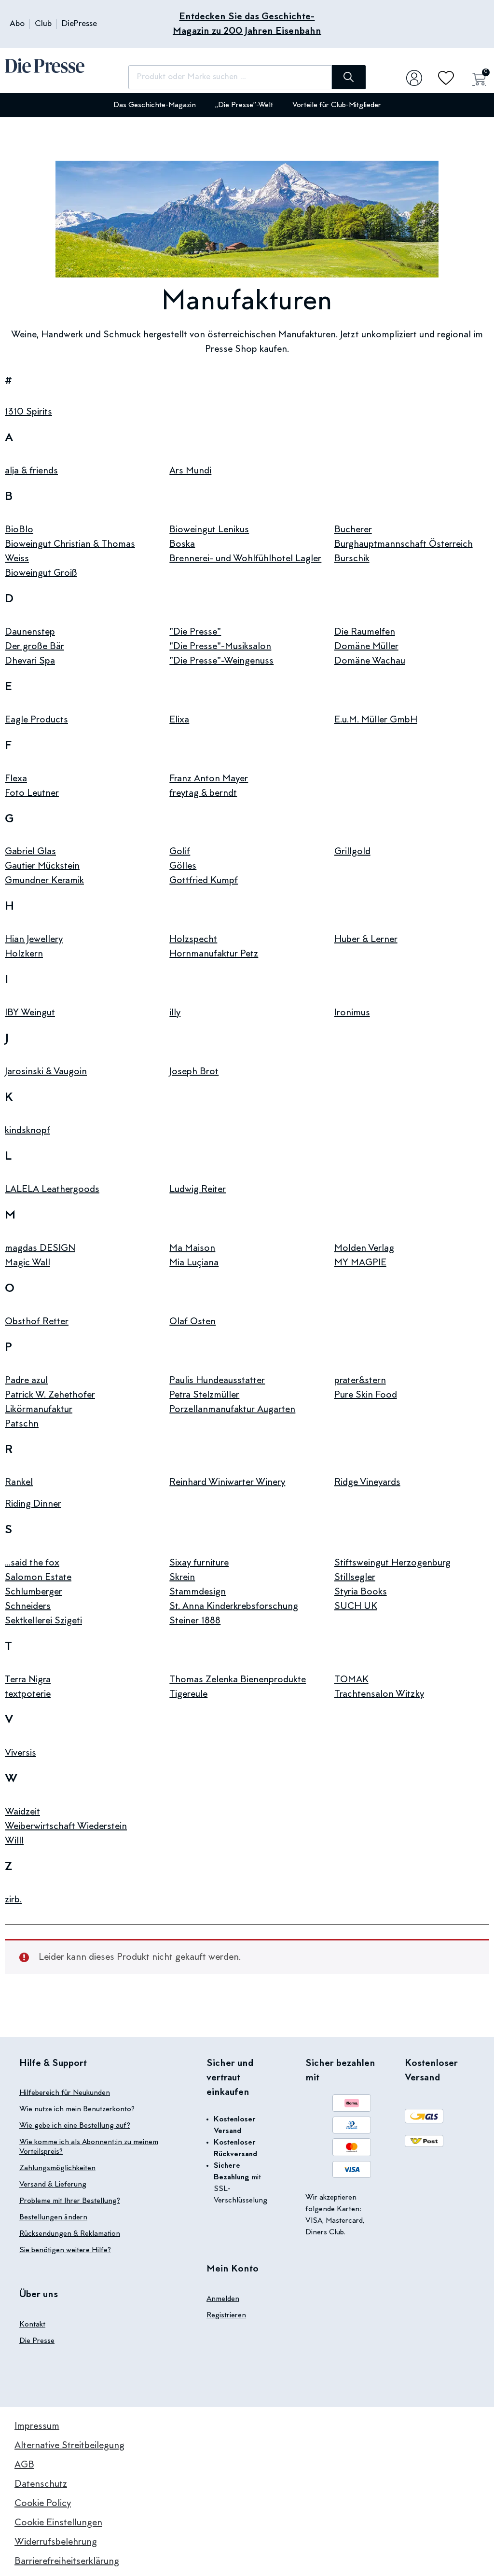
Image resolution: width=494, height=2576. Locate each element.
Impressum (37, 2426)
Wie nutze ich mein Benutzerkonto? (77, 2109)
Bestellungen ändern (53, 2217)
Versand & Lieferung (53, 2185)
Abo (17, 24)
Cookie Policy (43, 2504)
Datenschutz (41, 2484)
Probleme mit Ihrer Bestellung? (70, 2201)
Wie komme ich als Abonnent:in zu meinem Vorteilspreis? (89, 2147)
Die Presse (37, 2341)
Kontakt (32, 2325)
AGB (24, 2465)
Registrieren (226, 2315)
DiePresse (79, 24)
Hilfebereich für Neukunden (65, 2093)
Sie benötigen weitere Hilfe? (65, 2250)
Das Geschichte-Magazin (155, 105)
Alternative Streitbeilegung (69, 2446)
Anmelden (223, 2299)
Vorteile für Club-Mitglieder (337, 105)
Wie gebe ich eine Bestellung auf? (75, 2126)
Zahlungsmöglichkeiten (57, 2168)
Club (43, 24)
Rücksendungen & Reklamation (70, 2234)
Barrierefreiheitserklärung (67, 2562)
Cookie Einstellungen (58, 2523)
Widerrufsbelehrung (56, 2542)
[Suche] (349, 77)
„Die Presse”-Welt (244, 105)
